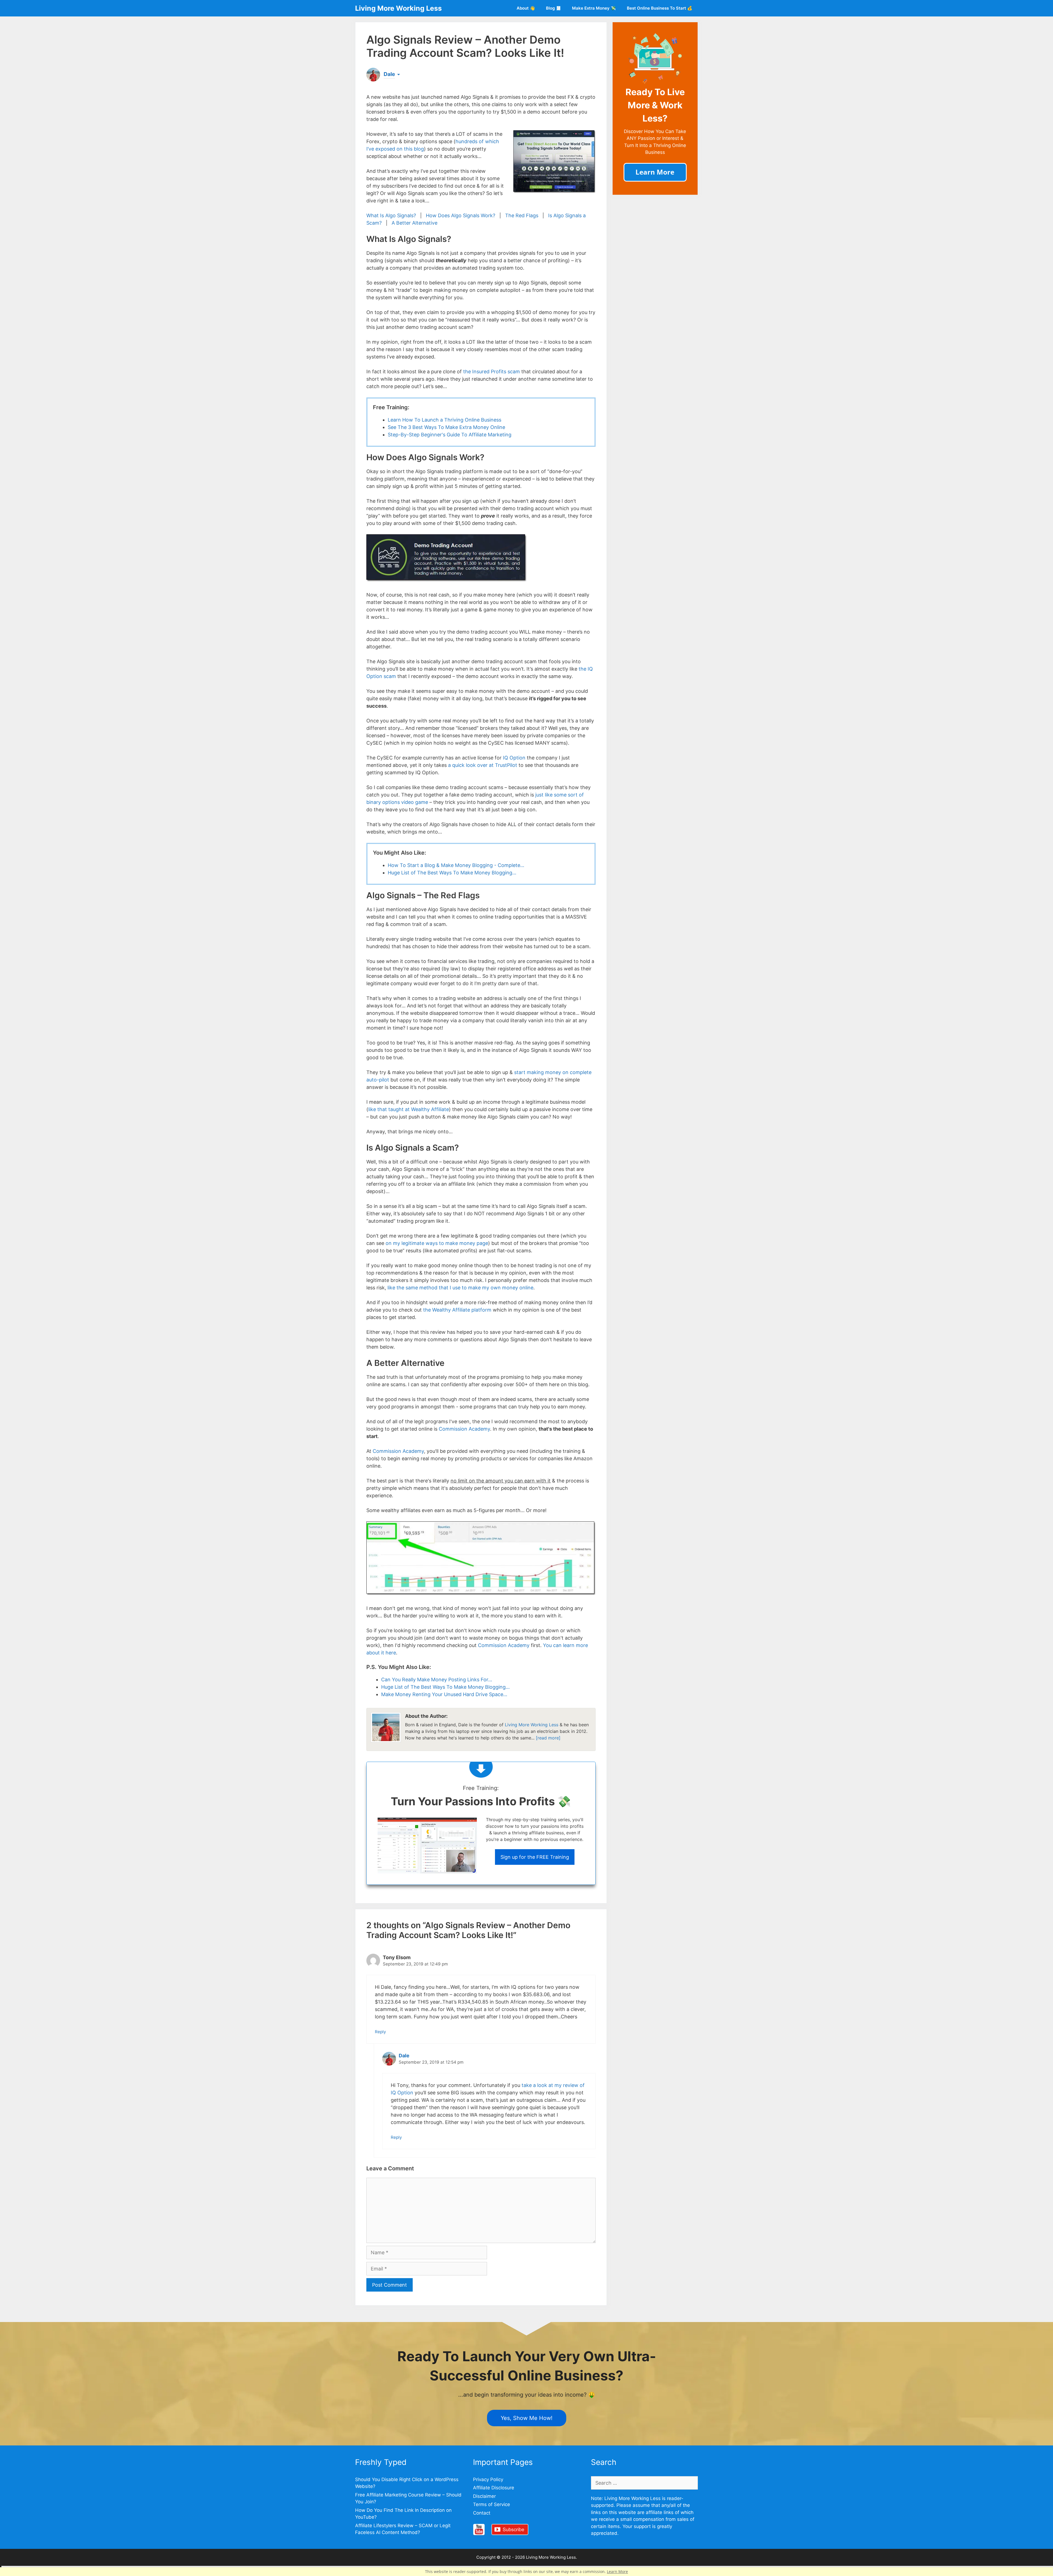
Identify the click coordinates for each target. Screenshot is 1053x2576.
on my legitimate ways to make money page (437, 1243)
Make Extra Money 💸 (594, 8)
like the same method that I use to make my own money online (460, 1288)
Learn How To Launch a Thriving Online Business (445, 420)
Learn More (617, 2571)
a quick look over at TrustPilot (483, 765)
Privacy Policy (488, 2479)
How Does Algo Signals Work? (461, 215)
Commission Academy (464, 1429)
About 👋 (526, 8)
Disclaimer (484, 2496)
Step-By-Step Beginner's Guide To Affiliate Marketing (450, 435)
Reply (380, 2032)
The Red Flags (522, 215)
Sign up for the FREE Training (535, 1857)
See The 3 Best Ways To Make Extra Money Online (446, 427)
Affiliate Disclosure (494, 2488)
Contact (482, 2513)
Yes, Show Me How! (527, 2418)
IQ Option (514, 758)
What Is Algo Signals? (391, 215)
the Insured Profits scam (492, 372)
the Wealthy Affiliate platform (457, 1310)
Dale (404, 2056)
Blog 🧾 (554, 8)
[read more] (548, 1738)
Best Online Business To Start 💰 (660, 8)
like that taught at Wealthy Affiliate (409, 1109)
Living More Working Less (398, 8)
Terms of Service (492, 2504)
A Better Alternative (414, 223)
